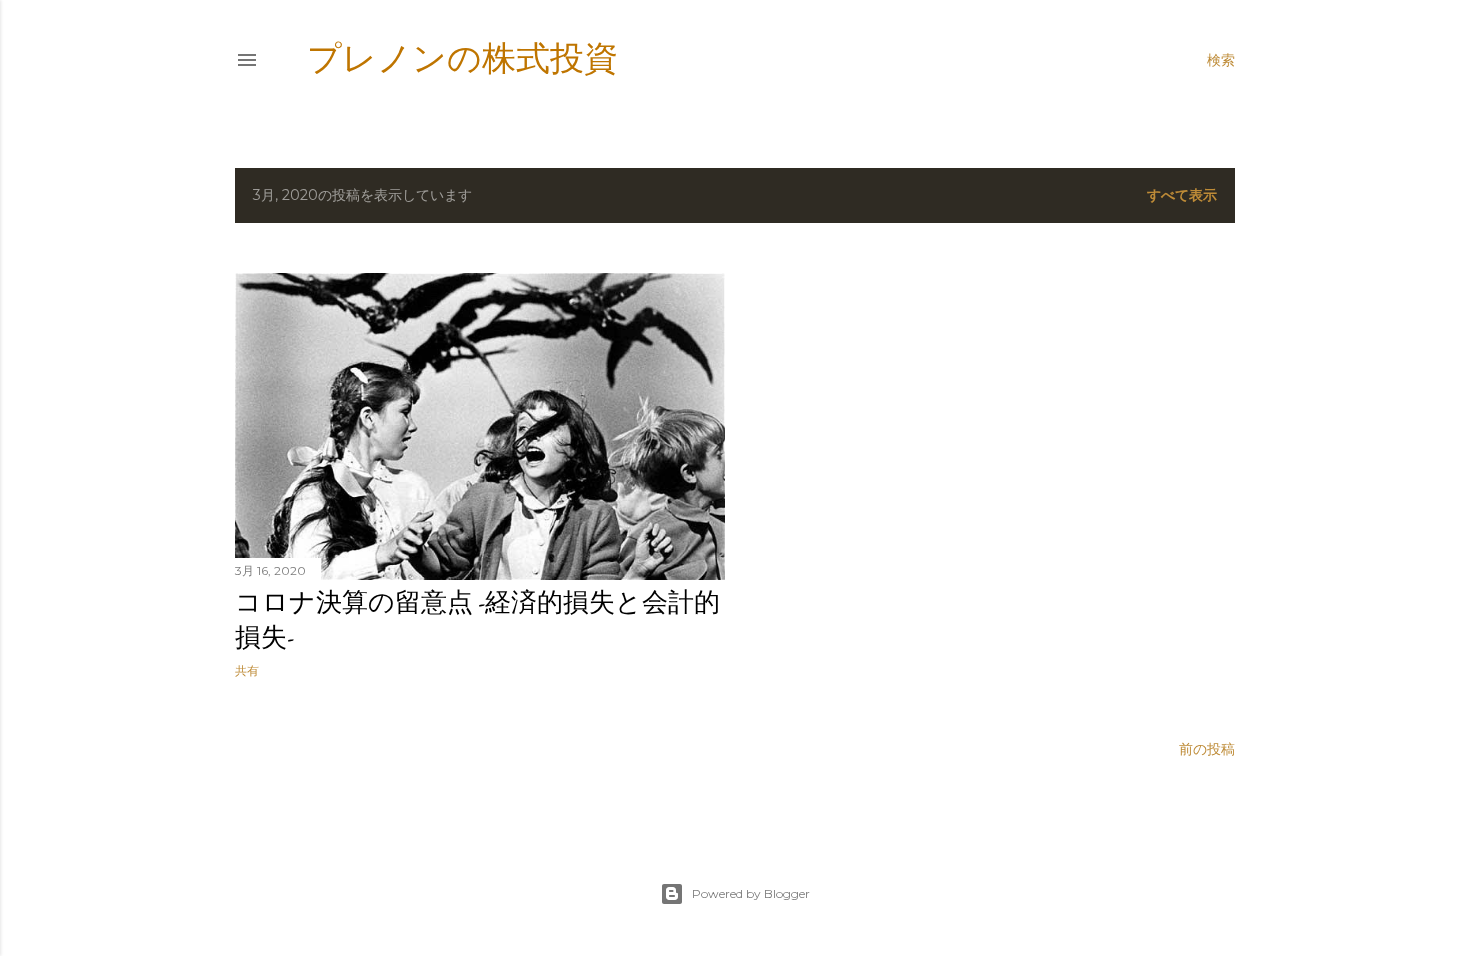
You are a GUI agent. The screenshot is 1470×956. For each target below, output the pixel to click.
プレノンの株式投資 (462, 58)
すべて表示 (1182, 195)
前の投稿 (1207, 749)
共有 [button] (247, 670)
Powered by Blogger (751, 893)
